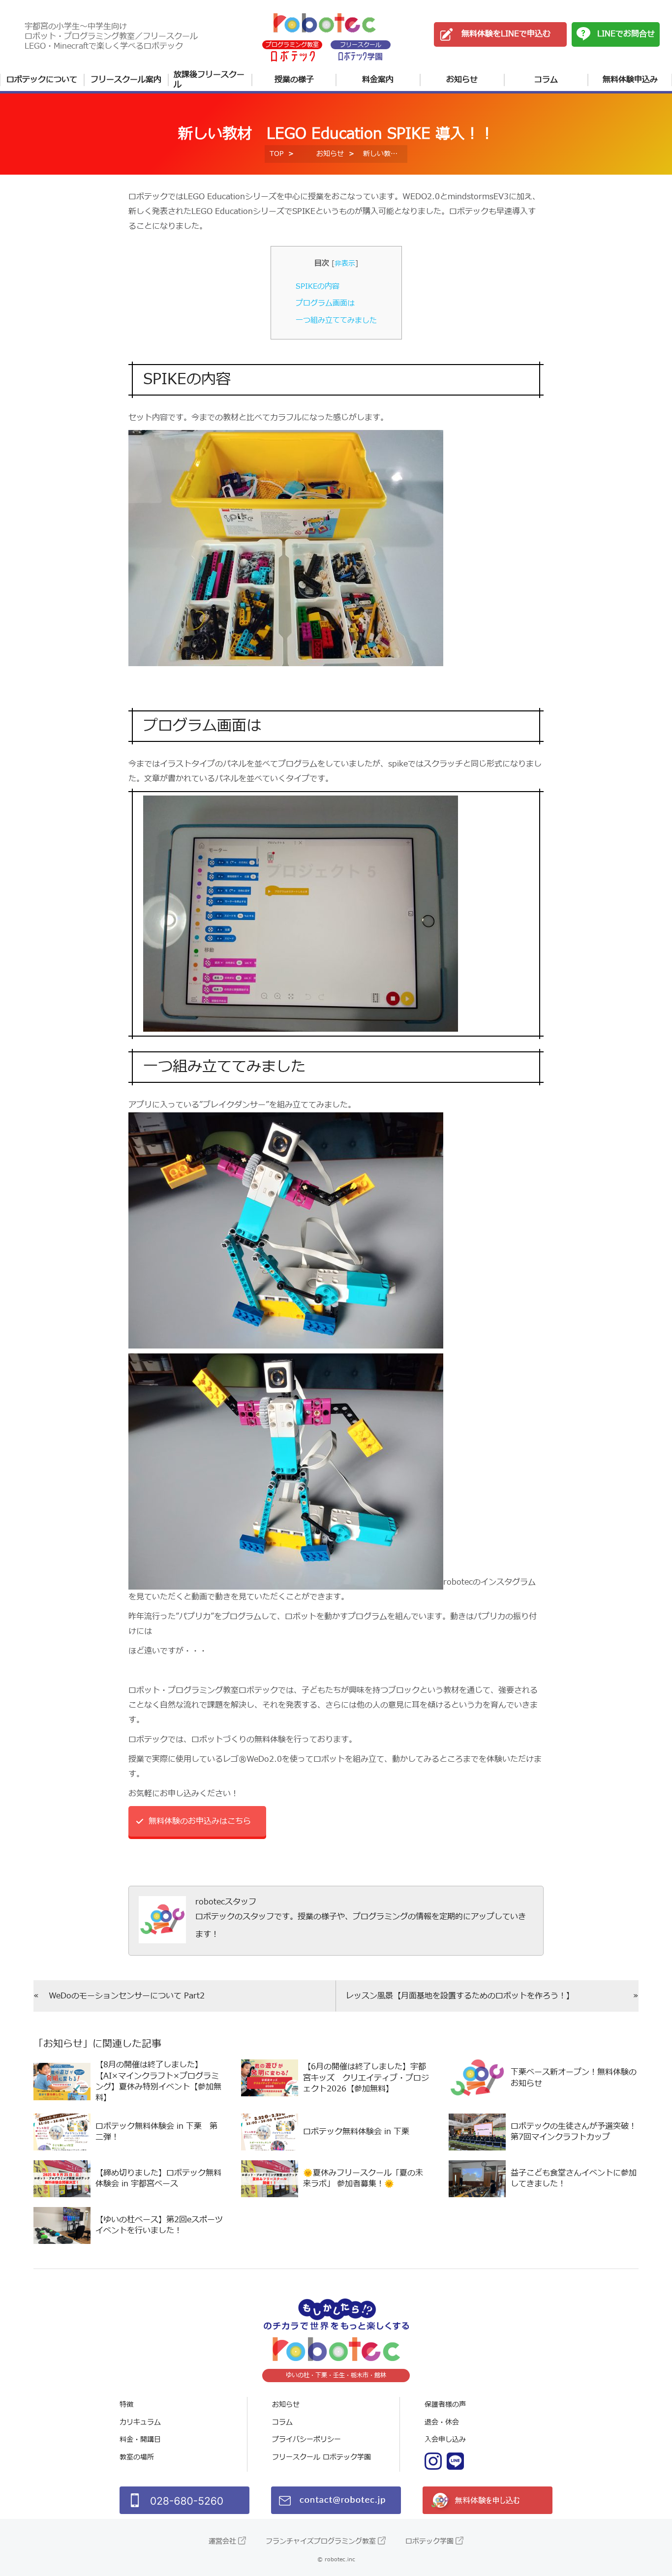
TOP (276, 154)
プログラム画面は (325, 303)
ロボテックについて (42, 80)
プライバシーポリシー (306, 2439)
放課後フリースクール (209, 80)
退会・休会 (442, 2422)
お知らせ (462, 80)
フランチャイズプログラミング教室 (321, 2541)
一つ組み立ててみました (336, 321)
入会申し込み (445, 2439)
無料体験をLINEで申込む (506, 34)
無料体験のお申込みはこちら (200, 1821)
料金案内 (378, 80)
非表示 (345, 263)
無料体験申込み (630, 80)
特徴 (126, 2405)
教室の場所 (137, 2457)
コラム (546, 80)
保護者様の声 (445, 2405)
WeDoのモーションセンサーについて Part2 (127, 1996)
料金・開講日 (140, 2439)
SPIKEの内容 (318, 287)
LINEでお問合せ (626, 34)
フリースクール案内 (126, 80)
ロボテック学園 (429, 2541)
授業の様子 (294, 80)
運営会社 (222, 2541)
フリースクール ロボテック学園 (321, 2457)
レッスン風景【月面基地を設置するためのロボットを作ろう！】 (460, 1996)
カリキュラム (140, 2422)
